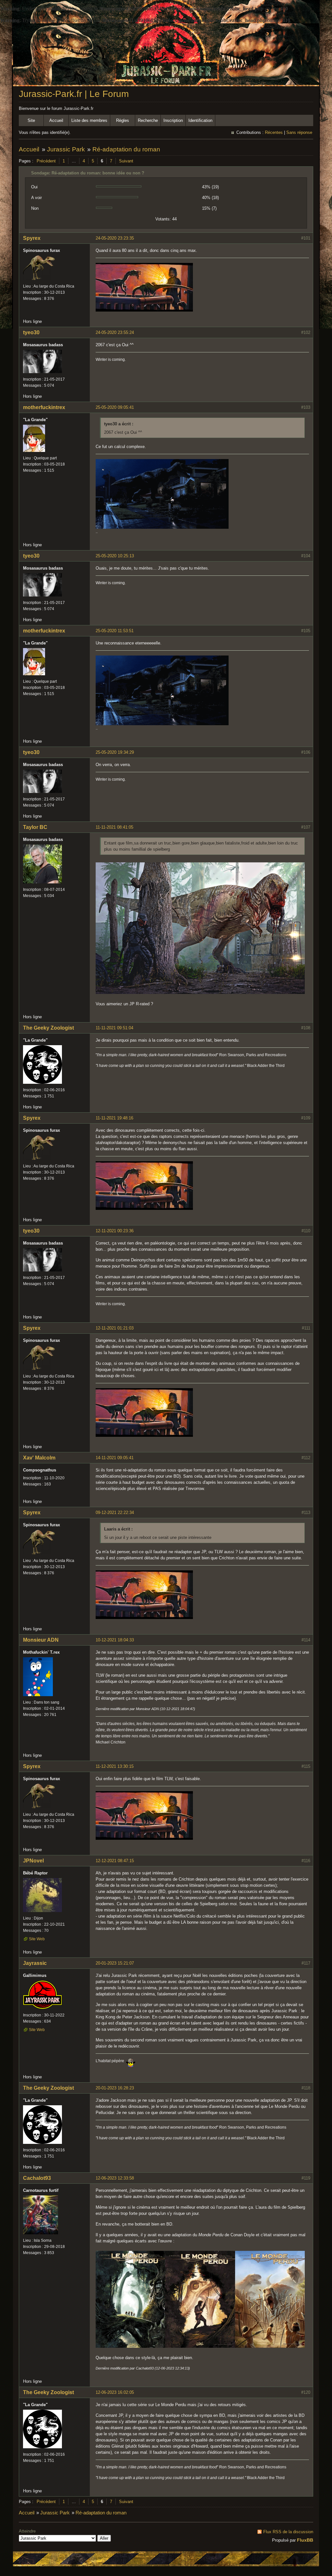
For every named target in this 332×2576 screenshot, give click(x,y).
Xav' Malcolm (39, 1458)
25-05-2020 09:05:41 (115, 407)
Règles (123, 120)
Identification (200, 120)
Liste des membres (89, 120)
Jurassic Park (66, 149)
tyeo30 (31, 332)
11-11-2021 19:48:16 (114, 1118)
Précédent (46, 161)
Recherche (148, 120)
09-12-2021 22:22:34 (115, 1513)
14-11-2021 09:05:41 (115, 1458)
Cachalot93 (37, 2178)
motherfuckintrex (44, 407)
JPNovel (33, 1861)
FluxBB (305, 2540)
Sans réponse (299, 132)
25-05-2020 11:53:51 (115, 631)
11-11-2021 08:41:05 (114, 827)
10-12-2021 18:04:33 (115, 1640)
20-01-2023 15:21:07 (115, 1963)
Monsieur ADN (41, 1640)
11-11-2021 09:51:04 (114, 1028)
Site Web (37, 1939)
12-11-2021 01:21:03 (115, 1328)
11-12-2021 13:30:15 (115, 1766)
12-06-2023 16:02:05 (115, 2392)
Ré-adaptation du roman (126, 149)
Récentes (274, 132)
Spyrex (32, 238)
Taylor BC (35, 827)
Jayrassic (35, 1963)
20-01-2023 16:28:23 (115, 2088)
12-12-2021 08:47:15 (115, 1861)
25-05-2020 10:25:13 (115, 556)
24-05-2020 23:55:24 (115, 332)
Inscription (173, 120)
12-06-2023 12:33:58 (115, 2178)
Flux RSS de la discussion (288, 2532)
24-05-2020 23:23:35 (115, 238)
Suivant (126, 161)
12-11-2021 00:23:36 (115, 1231)
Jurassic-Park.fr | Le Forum (74, 94)
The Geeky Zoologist (48, 1028)
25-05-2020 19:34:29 (115, 752)
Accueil (56, 120)
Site (31, 120)
